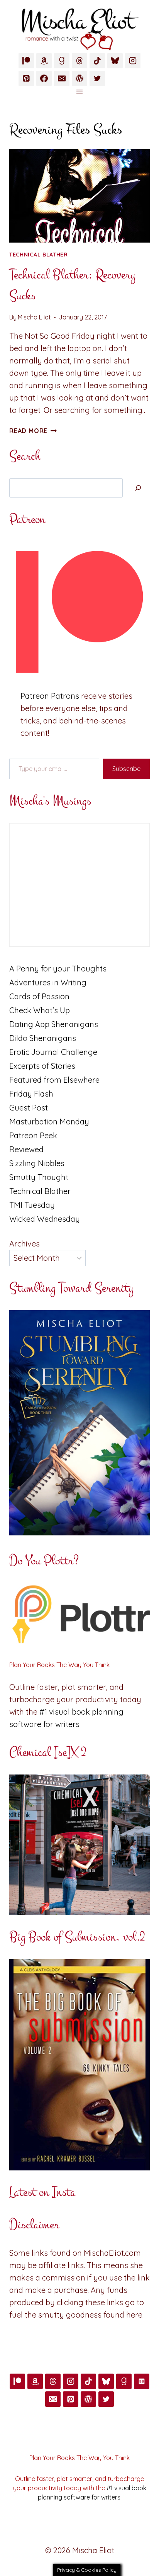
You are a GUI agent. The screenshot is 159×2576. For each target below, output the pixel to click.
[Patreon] (26, 61)
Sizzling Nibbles (37, 1163)
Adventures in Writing (48, 982)
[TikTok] (97, 61)
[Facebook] (44, 78)
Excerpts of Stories (42, 1066)
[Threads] (79, 61)
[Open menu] (80, 92)
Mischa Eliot (34, 317)
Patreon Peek (33, 1135)
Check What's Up (40, 1010)
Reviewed (26, 1149)
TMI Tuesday (32, 1205)
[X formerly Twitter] (106, 2399)
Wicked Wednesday (45, 1219)
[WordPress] (79, 78)
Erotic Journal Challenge (53, 1052)
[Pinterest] (26, 78)
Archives (25, 1244)
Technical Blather (39, 255)
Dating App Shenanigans (54, 1024)
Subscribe (126, 769)
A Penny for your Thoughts (58, 969)
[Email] (62, 78)
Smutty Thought (39, 1177)
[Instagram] (133, 61)
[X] (97, 78)
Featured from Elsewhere (54, 1080)
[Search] (138, 488)
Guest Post (29, 1108)
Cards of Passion (39, 996)
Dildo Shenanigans (43, 1038)
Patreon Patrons (50, 696)
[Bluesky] (115, 61)
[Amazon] (44, 61)
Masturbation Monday (49, 1122)
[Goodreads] (62, 61)
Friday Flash (31, 1094)
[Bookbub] (142, 2381)
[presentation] (79, 196)
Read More (33, 431)
